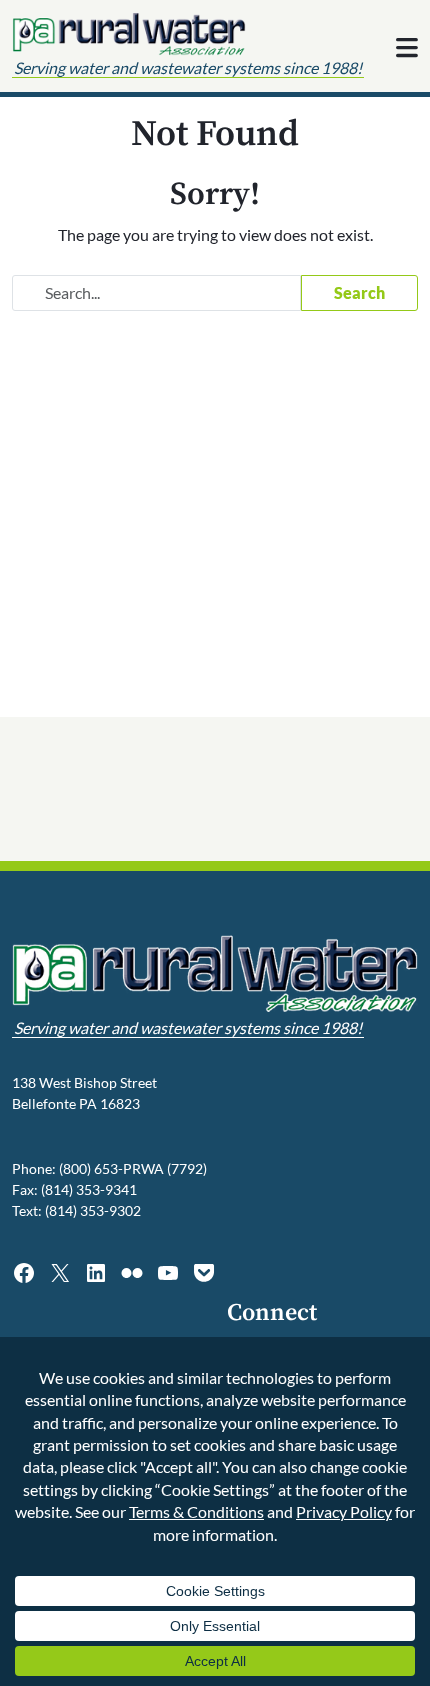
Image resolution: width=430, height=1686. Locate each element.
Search (359, 292)
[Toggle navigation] (407, 48)
